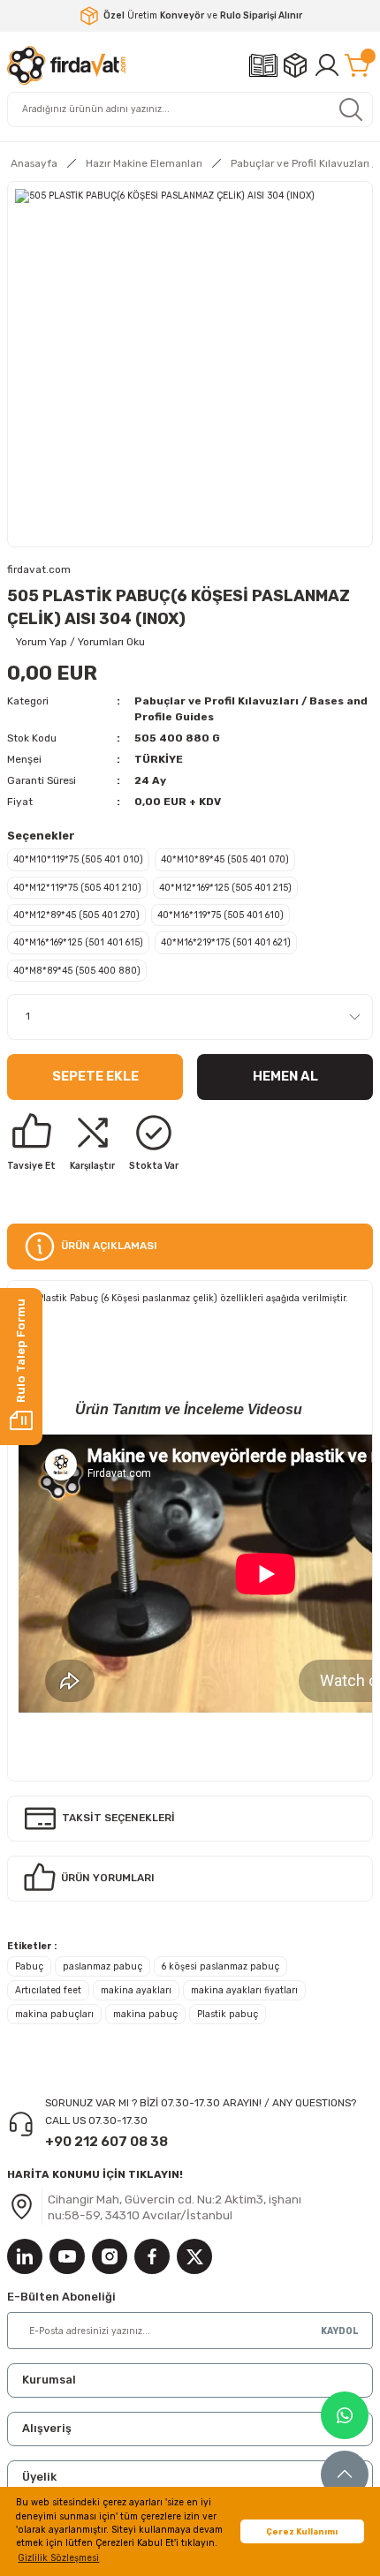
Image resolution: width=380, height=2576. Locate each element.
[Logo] (66, 65)
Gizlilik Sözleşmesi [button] (58, 2558)
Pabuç (29, 1966)
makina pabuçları (54, 2014)
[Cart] (359, 65)
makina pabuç (145, 2014)
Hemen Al (285, 1076)
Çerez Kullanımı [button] (302, 2531)
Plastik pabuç (228, 2014)
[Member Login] (327, 65)
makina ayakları (136, 1990)
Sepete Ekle (95, 1076)
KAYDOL (340, 2331)
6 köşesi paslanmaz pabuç (220, 1966)
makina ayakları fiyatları (244, 1990)
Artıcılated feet (48, 1990)
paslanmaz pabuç (103, 1966)
